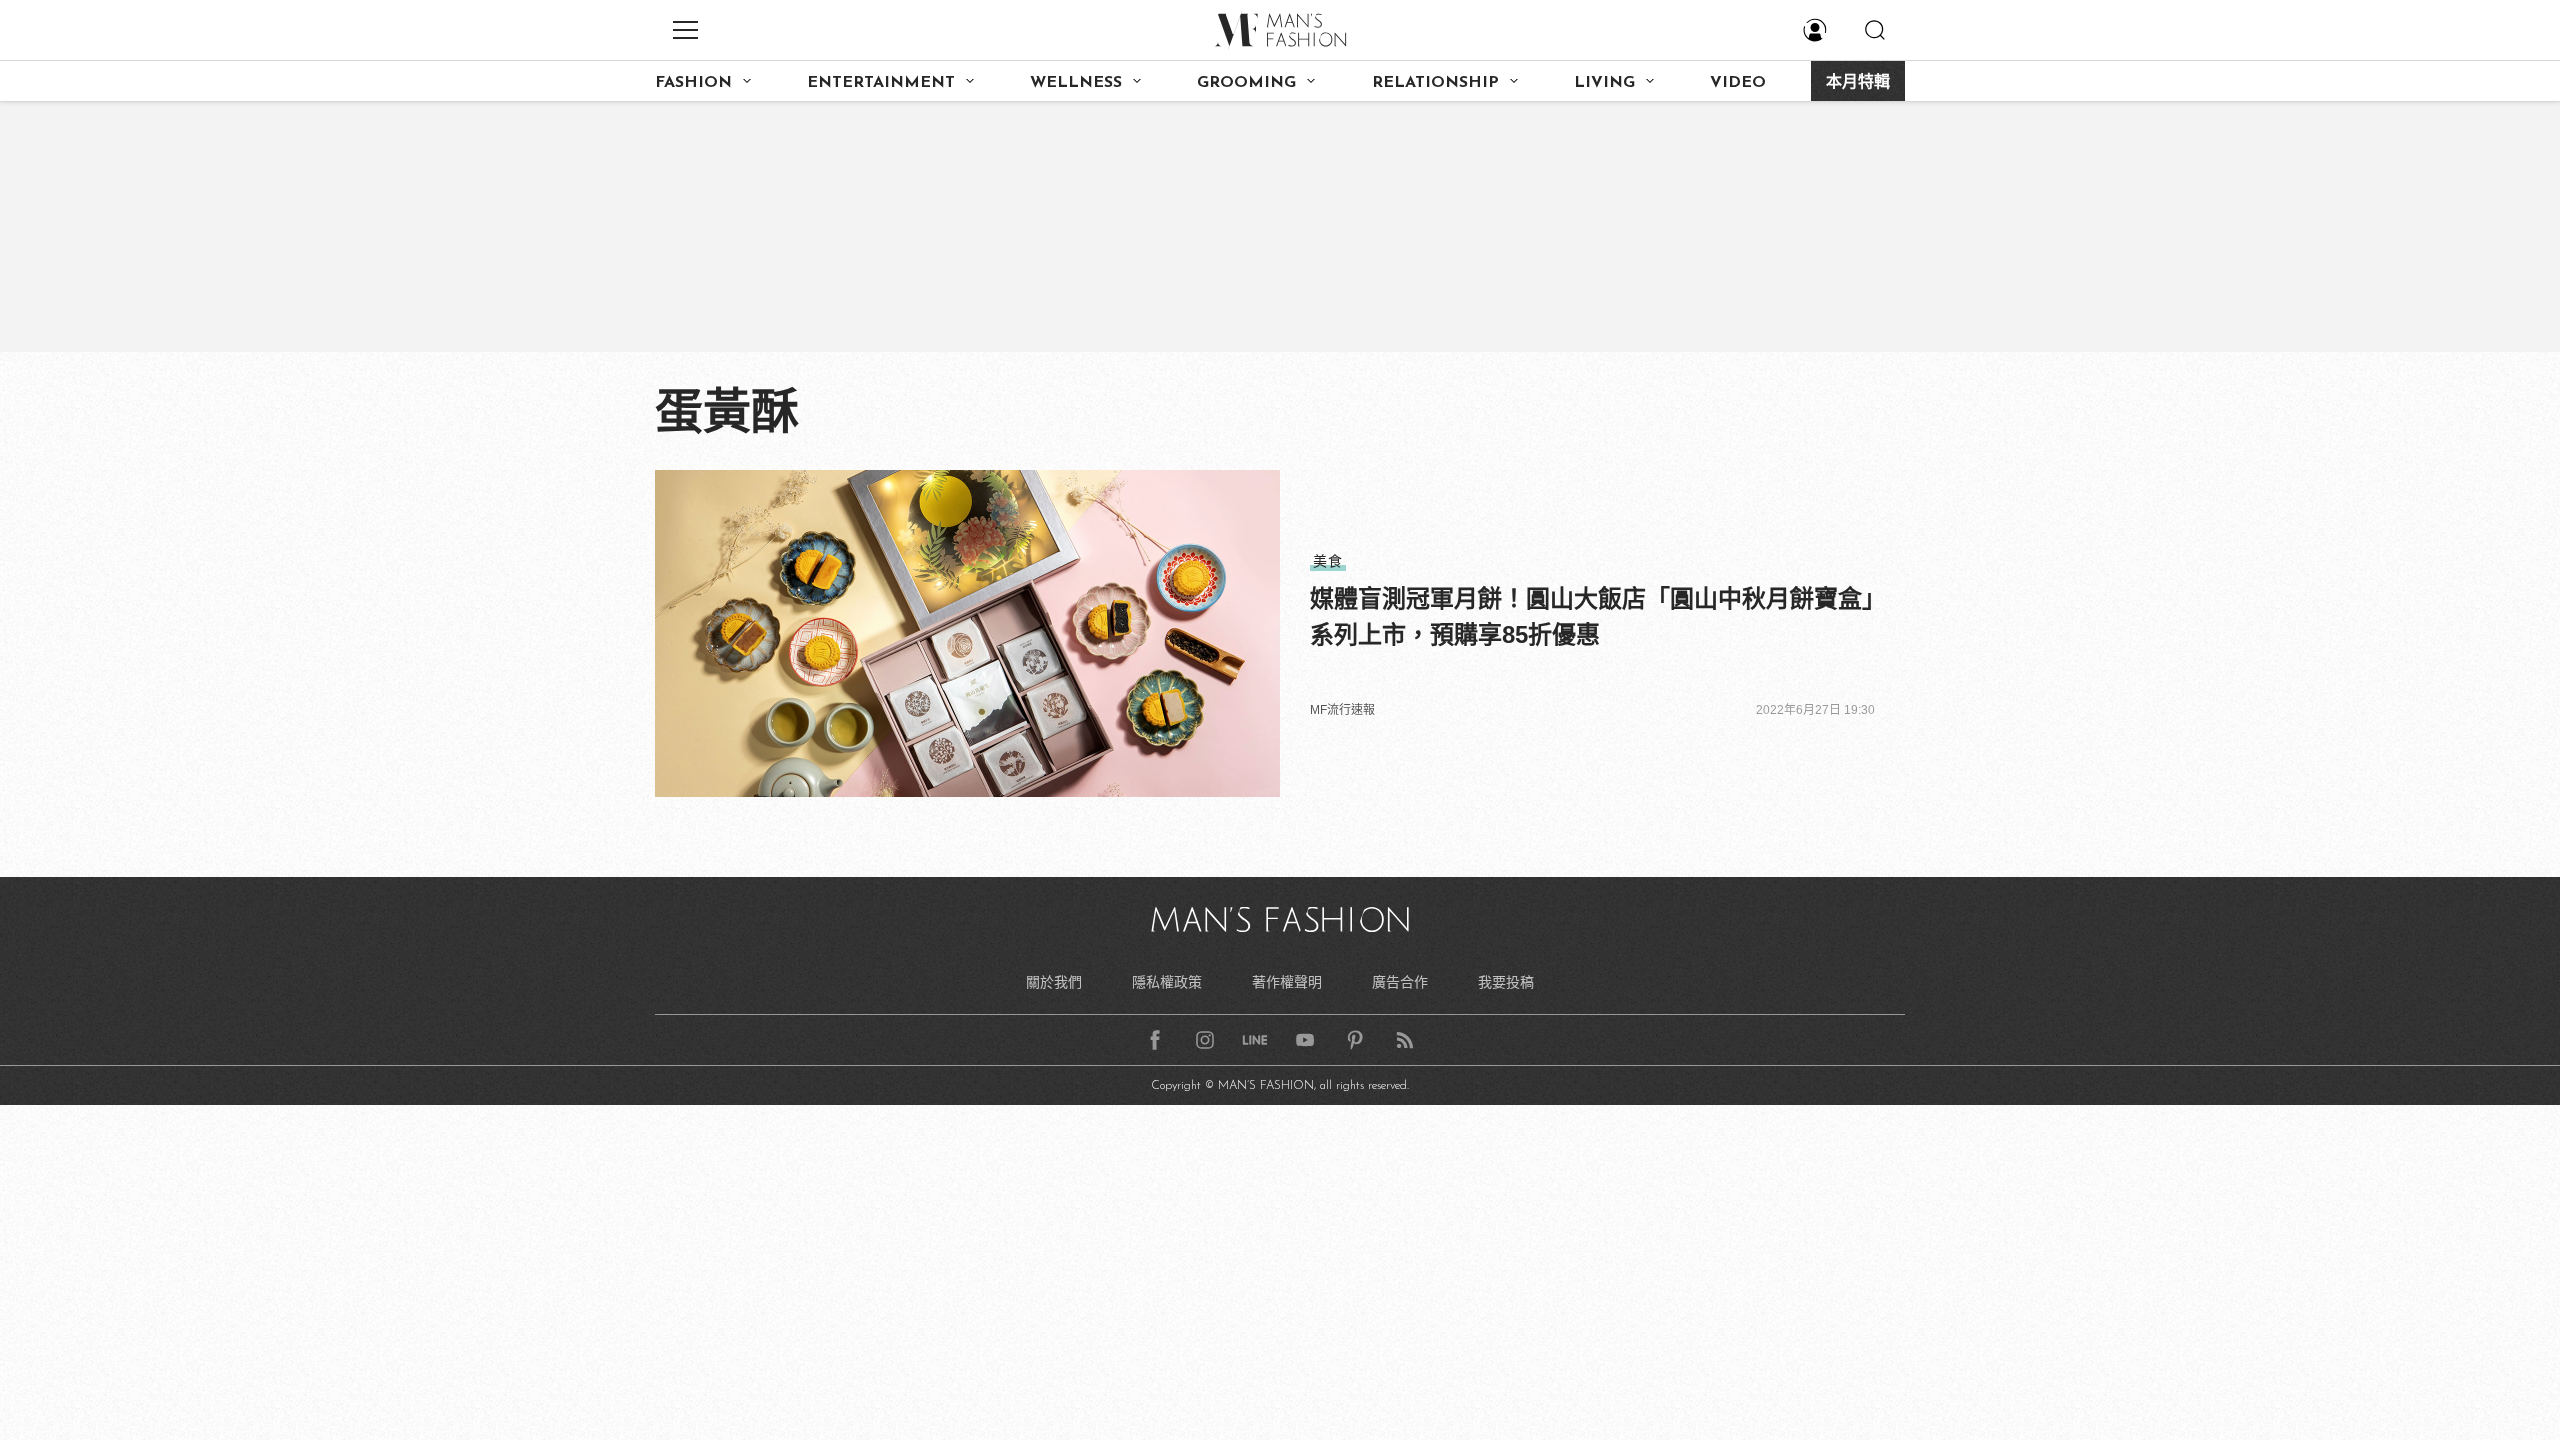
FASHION (693, 83)
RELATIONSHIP (1435, 83)
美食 (1328, 561)
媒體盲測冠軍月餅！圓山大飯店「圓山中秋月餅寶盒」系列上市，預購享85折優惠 (1592, 616)
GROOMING (1246, 83)
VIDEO (1738, 83)
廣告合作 (1400, 982)
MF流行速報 (1342, 710)
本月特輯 (1858, 83)
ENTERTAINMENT (881, 83)
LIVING (1604, 83)
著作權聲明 (1287, 982)
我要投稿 (1506, 982)
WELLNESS (1076, 83)
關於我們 (1054, 982)
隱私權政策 (1167, 982)
